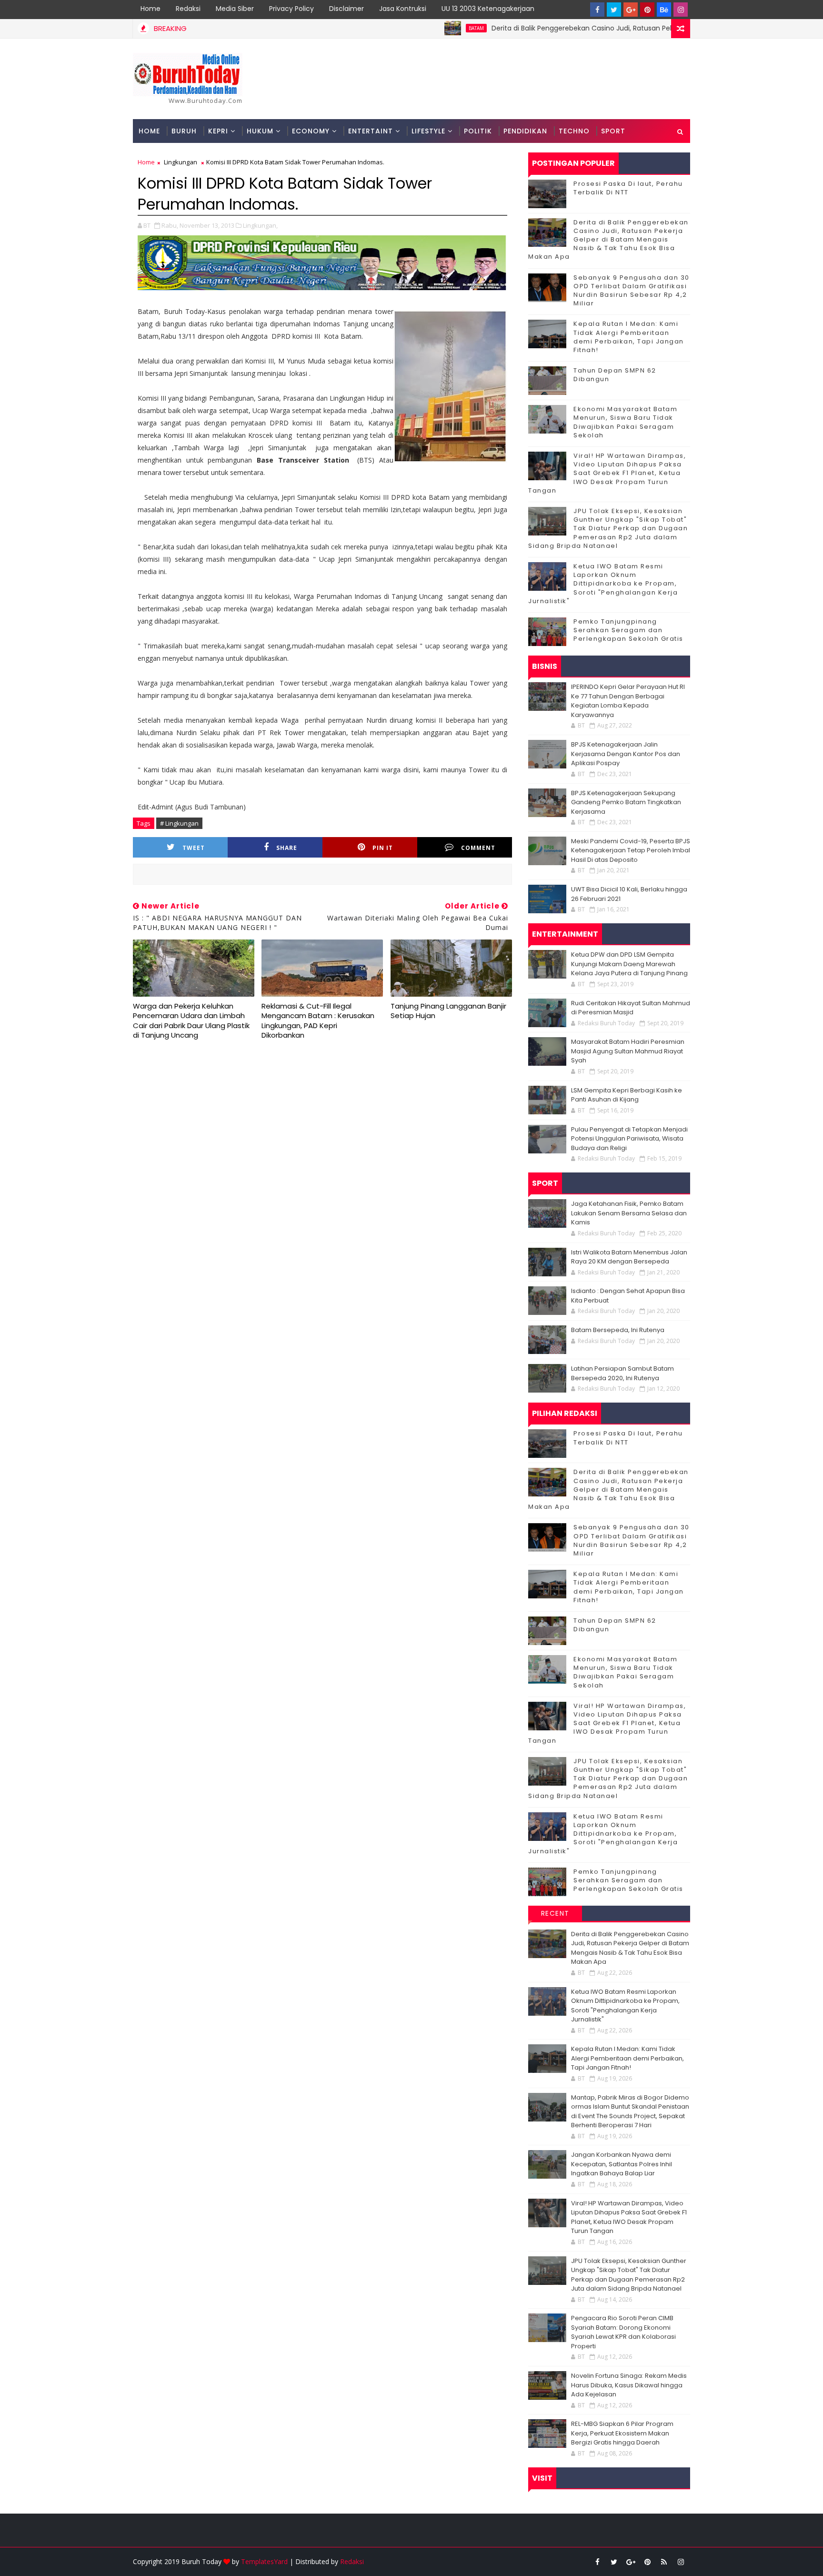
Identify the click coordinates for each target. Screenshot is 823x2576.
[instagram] (681, 10)
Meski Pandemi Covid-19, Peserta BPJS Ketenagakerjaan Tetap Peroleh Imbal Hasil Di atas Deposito (631, 850)
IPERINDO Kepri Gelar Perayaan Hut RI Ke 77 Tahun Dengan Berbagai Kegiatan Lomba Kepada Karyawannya (628, 701)
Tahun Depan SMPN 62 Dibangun (615, 375)
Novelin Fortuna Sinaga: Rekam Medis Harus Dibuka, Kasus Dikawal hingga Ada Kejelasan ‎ (629, 2385)
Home (151, 9)
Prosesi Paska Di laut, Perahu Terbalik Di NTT (628, 188)
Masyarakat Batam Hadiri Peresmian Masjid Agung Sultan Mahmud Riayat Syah (628, 1051)
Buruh (184, 131)
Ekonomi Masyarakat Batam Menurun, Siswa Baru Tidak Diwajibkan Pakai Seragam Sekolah (625, 422)
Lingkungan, (260, 225)
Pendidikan (525, 131)
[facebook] (597, 10)
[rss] (664, 2562)
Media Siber (235, 9)
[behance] (664, 10)
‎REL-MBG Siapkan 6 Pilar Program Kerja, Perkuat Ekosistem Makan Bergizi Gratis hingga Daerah (622, 2433)
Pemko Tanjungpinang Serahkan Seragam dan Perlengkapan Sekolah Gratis (628, 630)
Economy (311, 131)
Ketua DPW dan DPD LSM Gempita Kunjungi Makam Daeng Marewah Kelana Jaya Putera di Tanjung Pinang (629, 964)
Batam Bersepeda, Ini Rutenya (618, 1330)
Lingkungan (181, 162)
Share (287, 848)
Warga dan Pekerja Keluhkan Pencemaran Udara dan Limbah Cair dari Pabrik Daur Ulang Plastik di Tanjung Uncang (191, 1020)
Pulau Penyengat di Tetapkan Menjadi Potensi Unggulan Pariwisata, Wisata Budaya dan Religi (629, 1139)
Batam (418, 28)
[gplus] (631, 10)
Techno (574, 131)
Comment (478, 848)
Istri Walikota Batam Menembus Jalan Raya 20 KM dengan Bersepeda (629, 1257)
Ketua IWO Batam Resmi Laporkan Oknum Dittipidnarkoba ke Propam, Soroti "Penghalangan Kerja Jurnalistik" (603, 584)
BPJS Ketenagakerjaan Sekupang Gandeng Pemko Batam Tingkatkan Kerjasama (626, 802)
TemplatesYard (264, 2561)
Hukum (260, 131)
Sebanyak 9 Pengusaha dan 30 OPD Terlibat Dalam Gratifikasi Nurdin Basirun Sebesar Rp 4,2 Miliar (632, 291)
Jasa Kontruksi (403, 9)
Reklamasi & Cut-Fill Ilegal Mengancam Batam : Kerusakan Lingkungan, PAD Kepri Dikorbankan (318, 1020)
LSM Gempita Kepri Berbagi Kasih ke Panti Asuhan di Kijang (627, 1095)
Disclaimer (346, 9)
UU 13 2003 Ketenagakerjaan (488, 9)
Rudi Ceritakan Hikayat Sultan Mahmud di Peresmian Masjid (631, 1008)
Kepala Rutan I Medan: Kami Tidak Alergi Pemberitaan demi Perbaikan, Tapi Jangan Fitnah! (629, 337)
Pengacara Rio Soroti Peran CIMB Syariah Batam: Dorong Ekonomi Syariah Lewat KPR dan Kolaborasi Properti (623, 2332)
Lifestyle (428, 131)
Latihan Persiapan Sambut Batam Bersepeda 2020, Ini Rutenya (622, 1373)
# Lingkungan (179, 823)
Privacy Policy (291, 9)
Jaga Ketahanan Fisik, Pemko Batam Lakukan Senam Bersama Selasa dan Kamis (629, 1213)
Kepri (218, 131)
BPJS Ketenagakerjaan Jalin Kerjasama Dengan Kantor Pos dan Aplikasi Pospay (626, 754)
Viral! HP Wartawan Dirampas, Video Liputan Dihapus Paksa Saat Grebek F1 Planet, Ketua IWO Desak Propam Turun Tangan (607, 473)
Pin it (383, 848)
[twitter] (614, 10)
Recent (555, 1913)
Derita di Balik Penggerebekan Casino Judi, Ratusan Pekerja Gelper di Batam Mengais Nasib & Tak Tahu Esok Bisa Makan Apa (608, 240)
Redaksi (188, 9)
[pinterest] (647, 10)
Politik (478, 131)
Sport (613, 131)
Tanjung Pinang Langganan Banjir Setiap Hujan (448, 1011)
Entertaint (371, 131)
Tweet (194, 848)
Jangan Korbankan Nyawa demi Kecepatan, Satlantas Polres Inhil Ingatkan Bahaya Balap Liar (622, 2164)
